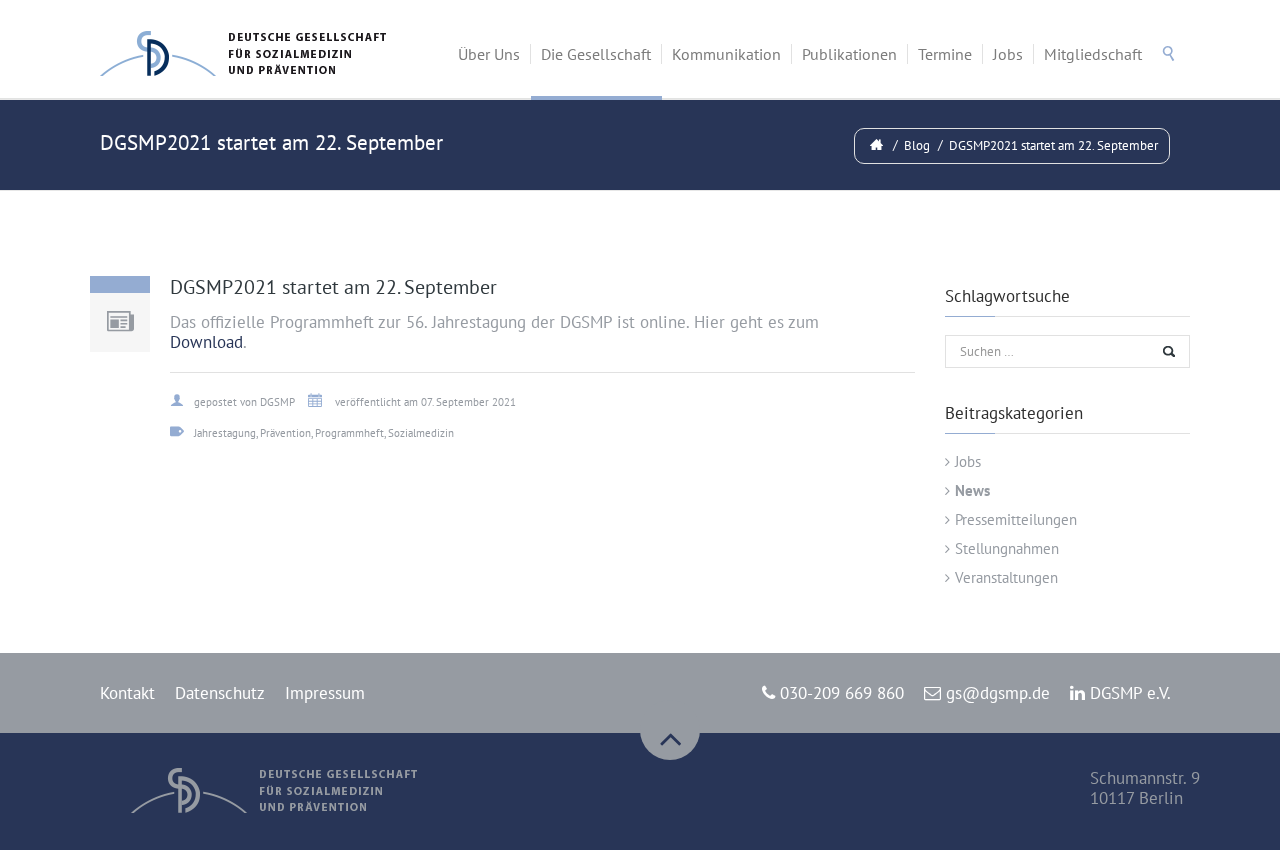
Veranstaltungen (1006, 577)
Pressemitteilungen (1016, 519)
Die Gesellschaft (596, 54)
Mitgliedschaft (1093, 54)
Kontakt (127, 693)
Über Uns (489, 54)
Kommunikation (726, 54)
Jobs (1008, 54)
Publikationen (849, 54)
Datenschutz (220, 693)
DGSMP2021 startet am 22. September (1053, 145)
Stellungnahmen (1007, 548)
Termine (945, 54)
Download (206, 342)
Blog (917, 145)
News (972, 490)
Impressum (325, 693)
